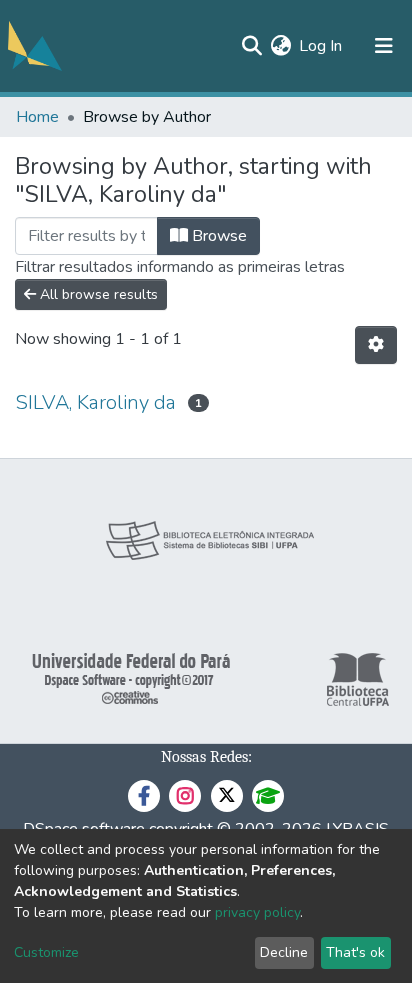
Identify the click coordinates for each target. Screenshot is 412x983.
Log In (321, 46)
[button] (280, 46)
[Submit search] (251, 46)
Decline (284, 952)
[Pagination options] (376, 345)
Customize (46, 952)
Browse (217, 236)
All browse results (97, 294)
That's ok (355, 952)
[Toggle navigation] (384, 46)
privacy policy (257, 912)
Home (37, 117)
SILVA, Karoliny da (95, 402)
